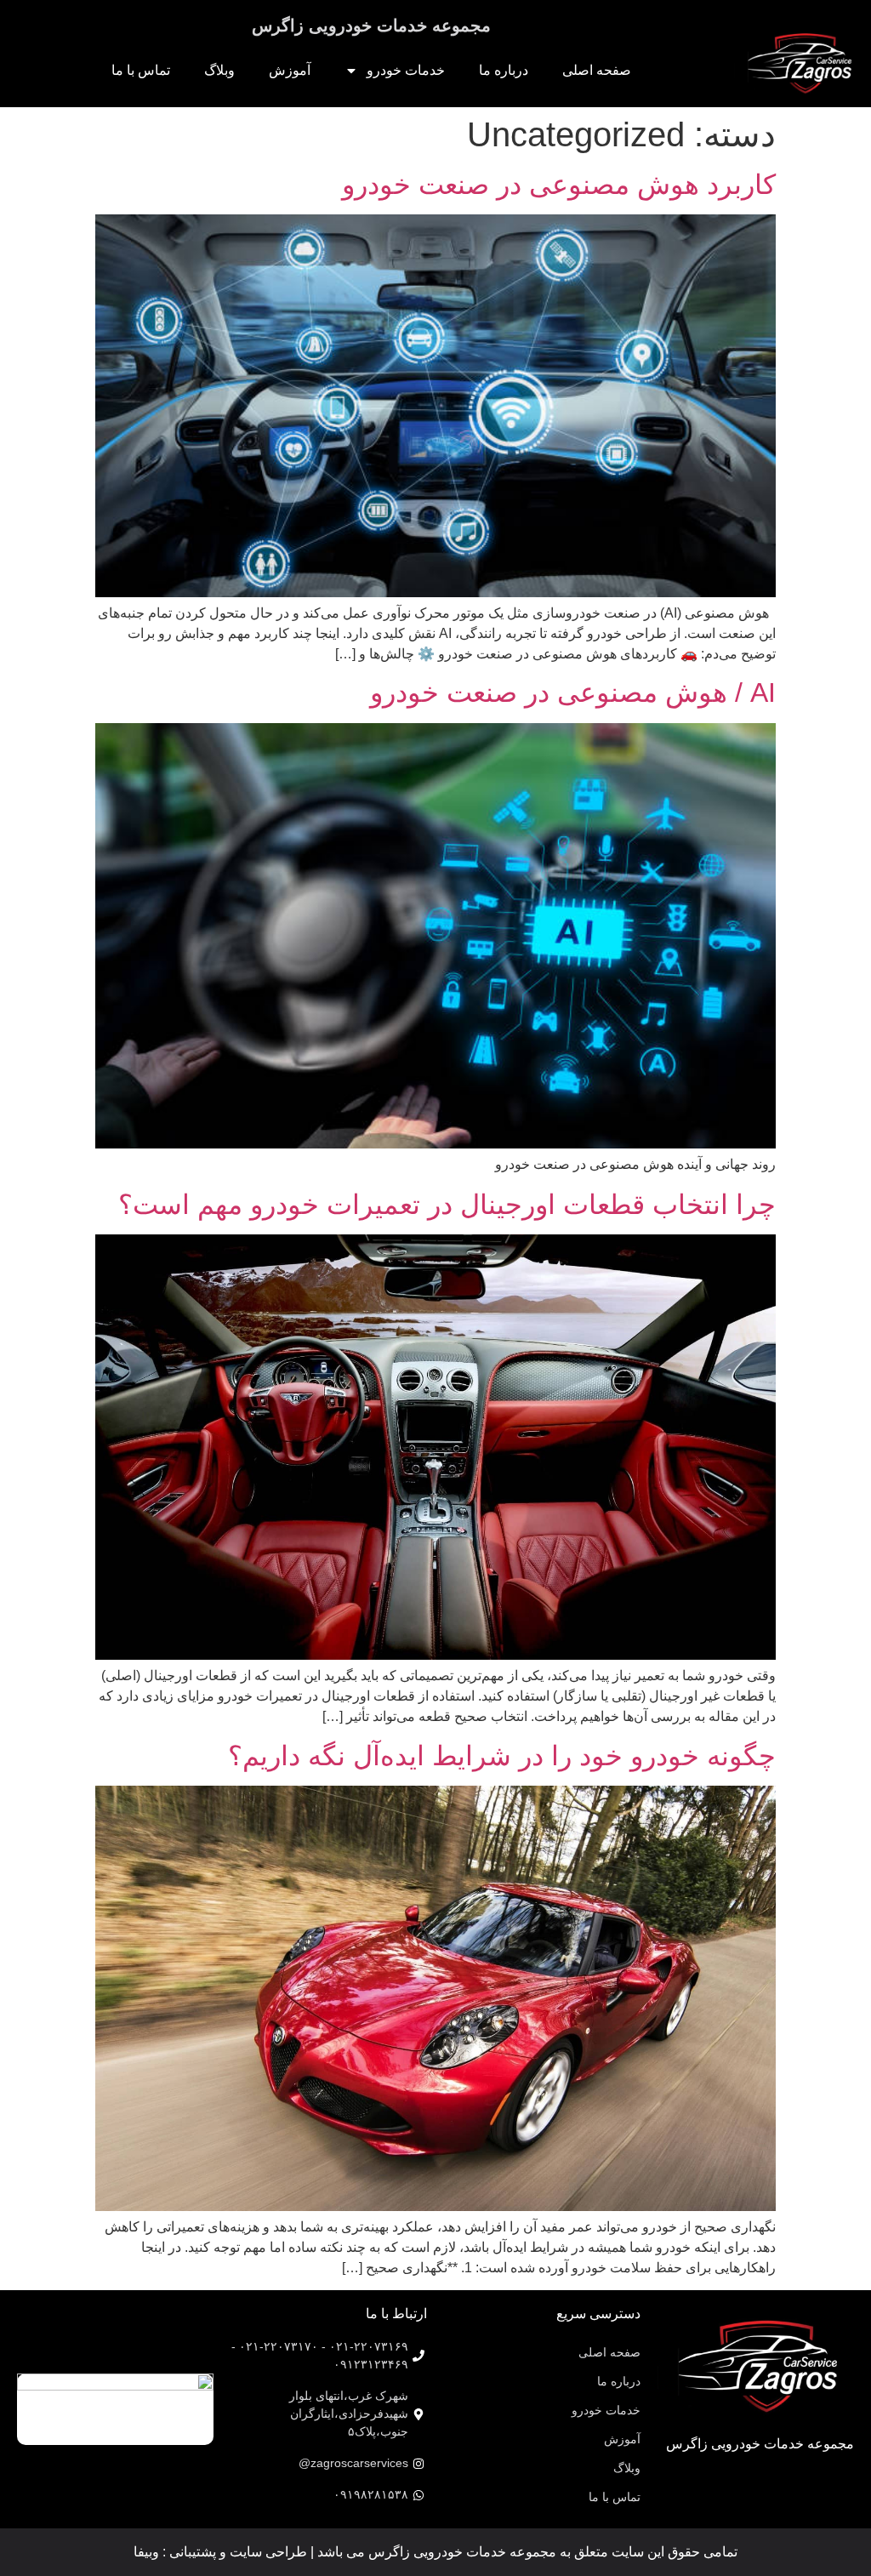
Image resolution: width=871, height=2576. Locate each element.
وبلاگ (219, 70)
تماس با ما (141, 70)
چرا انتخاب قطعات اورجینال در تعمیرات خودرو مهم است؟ (447, 1205)
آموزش (290, 70)
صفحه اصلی (597, 70)
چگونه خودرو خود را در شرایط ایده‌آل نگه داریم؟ (502, 1756)
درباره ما (504, 70)
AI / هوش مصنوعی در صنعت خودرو (573, 692)
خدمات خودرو (406, 70)
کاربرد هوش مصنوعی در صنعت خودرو (559, 185)
